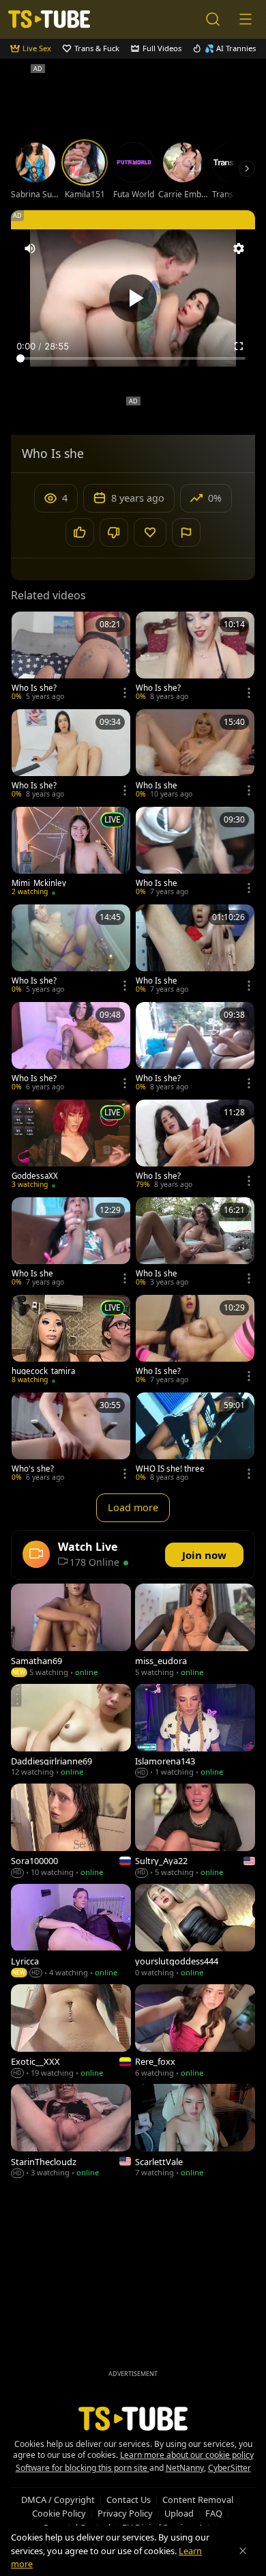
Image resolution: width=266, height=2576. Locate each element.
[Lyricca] (71, 1932)
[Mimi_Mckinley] (71, 853)
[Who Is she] (195, 755)
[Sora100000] (71, 1832)
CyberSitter (230, 2468)
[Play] (133, 298)
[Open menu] (246, 19)
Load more (133, 1507)
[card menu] (125, 693)
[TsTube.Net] (49, 19)
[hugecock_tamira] (71, 1341)
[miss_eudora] (195, 1632)
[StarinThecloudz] (71, 2132)
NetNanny (185, 2468)
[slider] (133, 358)
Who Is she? (34, 688)
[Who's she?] (71, 1439)
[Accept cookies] (243, 2551)
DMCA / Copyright (58, 2500)
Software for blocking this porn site (83, 2468)
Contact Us (129, 2500)
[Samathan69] (71, 1632)
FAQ (214, 2513)
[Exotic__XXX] (71, 2032)
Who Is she (157, 786)
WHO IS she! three (170, 1469)
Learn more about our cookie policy (187, 2455)
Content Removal (198, 2500)
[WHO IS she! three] (195, 1439)
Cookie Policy (59, 2513)
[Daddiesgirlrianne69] (71, 1732)
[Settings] (239, 248)
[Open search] (213, 19)
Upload (179, 2513)
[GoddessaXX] (71, 1146)
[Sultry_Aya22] (195, 1832)
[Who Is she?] (71, 658)
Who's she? (33, 1469)
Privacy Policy (125, 2513)
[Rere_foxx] (195, 2032)
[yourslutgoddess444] (195, 1932)
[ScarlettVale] (195, 2132)
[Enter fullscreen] (239, 346)
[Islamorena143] (195, 1732)
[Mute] (30, 248)
